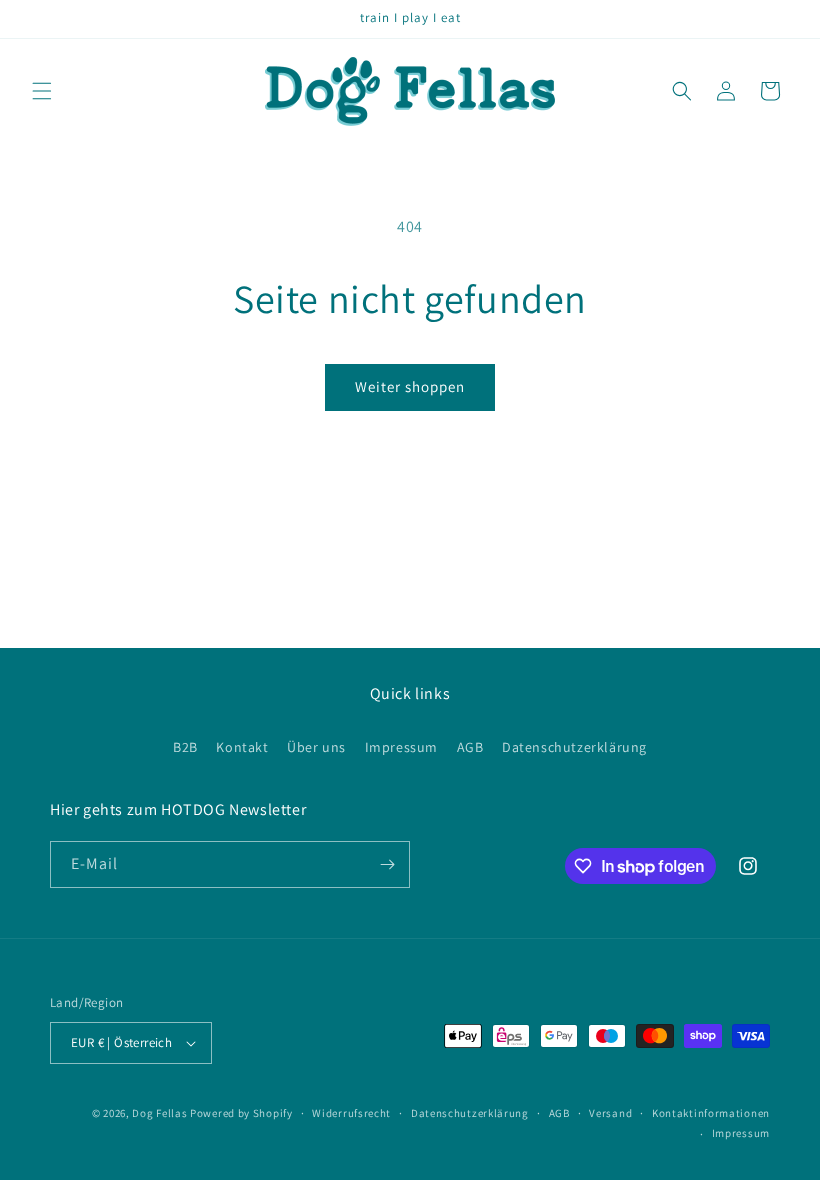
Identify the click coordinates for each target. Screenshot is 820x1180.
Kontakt (242, 747)
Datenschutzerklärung (574, 747)
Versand (610, 1113)
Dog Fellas (159, 1113)
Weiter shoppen (410, 386)
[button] (42, 91)
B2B (185, 747)
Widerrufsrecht (351, 1113)
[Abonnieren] (387, 864)
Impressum (401, 747)
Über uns (316, 747)
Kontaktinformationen (711, 1113)
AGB (470, 747)
